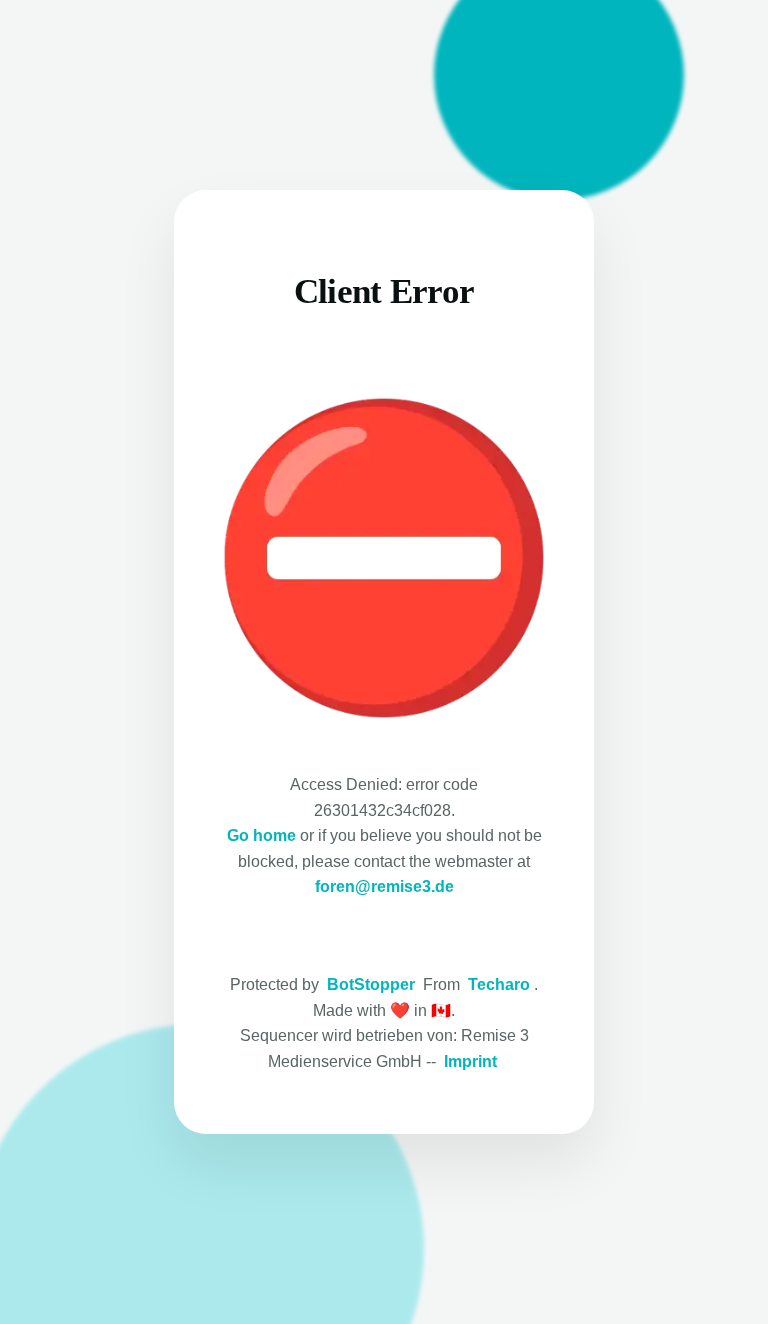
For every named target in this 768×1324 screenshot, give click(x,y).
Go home (261, 835)
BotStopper (371, 984)
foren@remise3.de (384, 886)
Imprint (470, 1061)
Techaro (499, 984)
